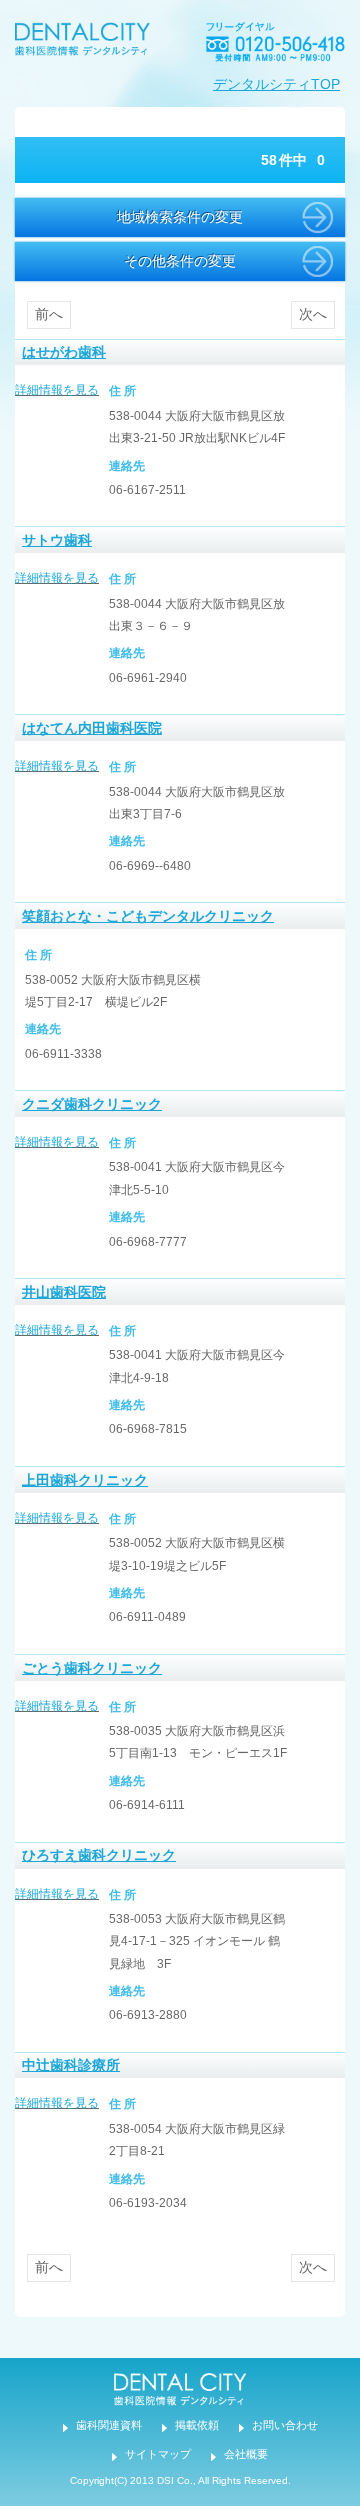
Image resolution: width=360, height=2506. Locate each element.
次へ (313, 314)
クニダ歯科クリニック (92, 1104)
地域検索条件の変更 (180, 217)
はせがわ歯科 (64, 352)
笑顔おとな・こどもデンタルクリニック (148, 916)
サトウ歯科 (57, 540)
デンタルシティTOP (276, 84)
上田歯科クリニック (85, 1480)
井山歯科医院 (64, 1292)
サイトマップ (158, 2454)
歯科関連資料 (109, 2425)
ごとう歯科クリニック (92, 1668)
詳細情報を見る (57, 390)
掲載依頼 (197, 2425)
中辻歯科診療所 (71, 2065)
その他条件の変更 (180, 261)
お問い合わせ (285, 2425)
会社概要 (246, 2454)
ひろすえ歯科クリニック (99, 1855)
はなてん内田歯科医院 (92, 728)
